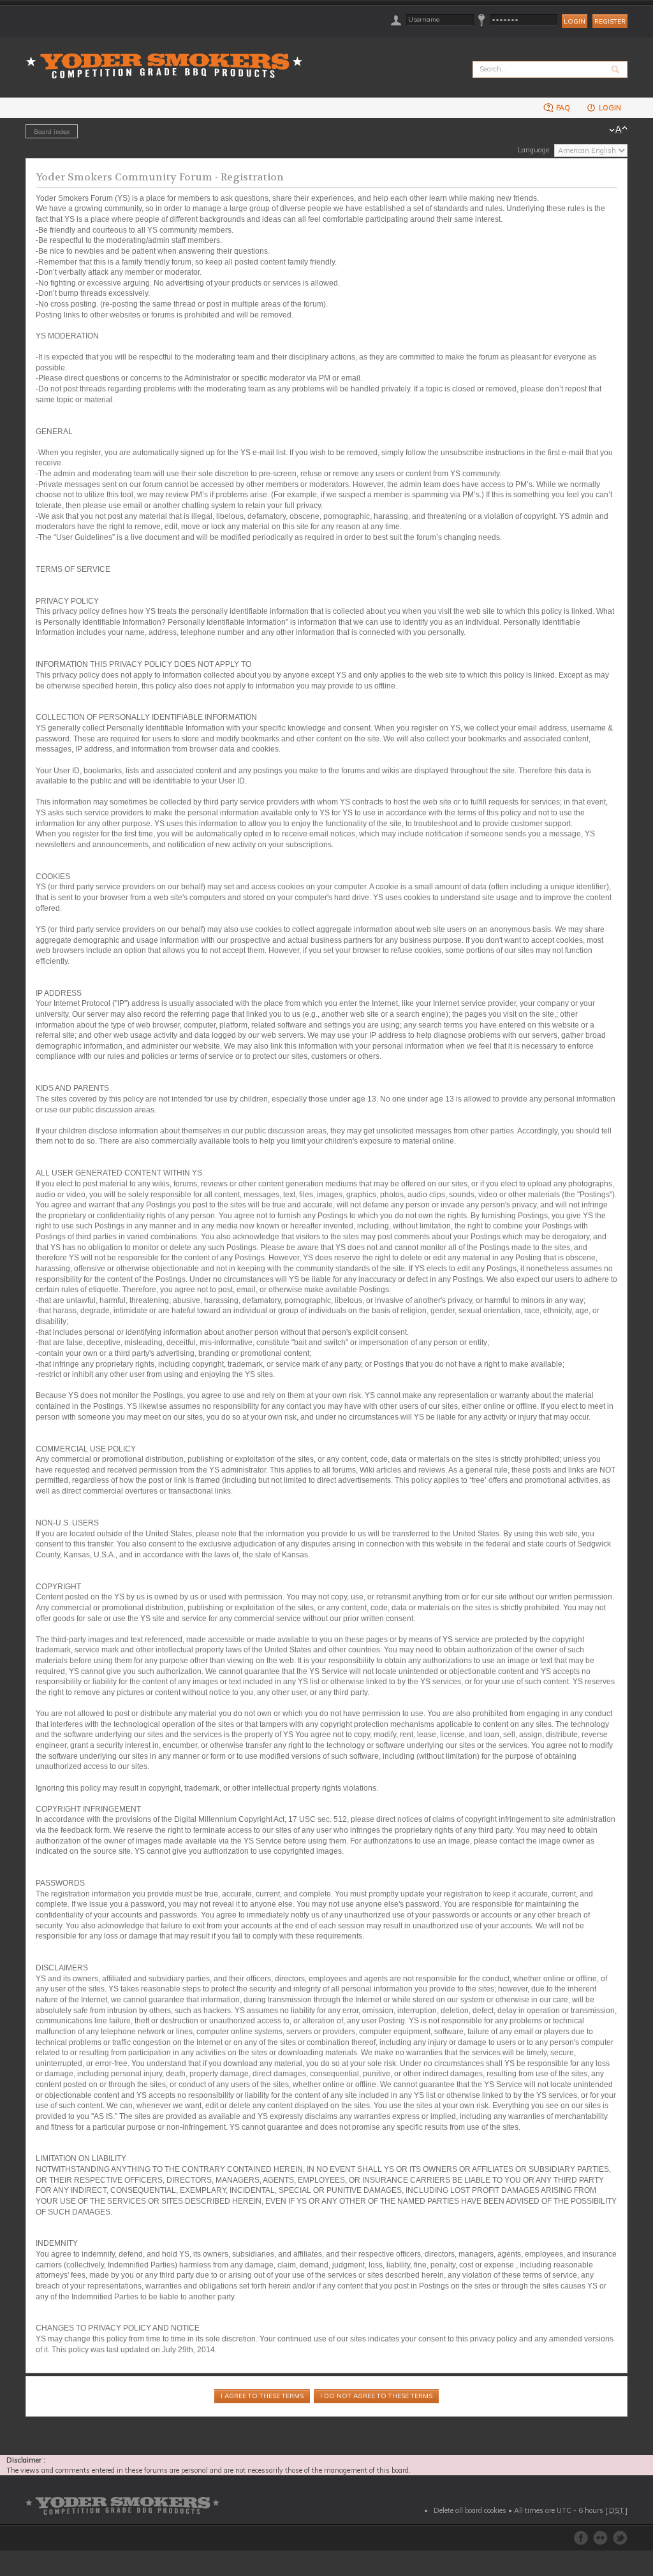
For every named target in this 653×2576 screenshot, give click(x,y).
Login (609, 108)
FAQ (562, 108)
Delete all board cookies (470, 2510)
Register (610, 21)
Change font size (618, 130)
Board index (52, 131)
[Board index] (168, 58)
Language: (534, 150)
